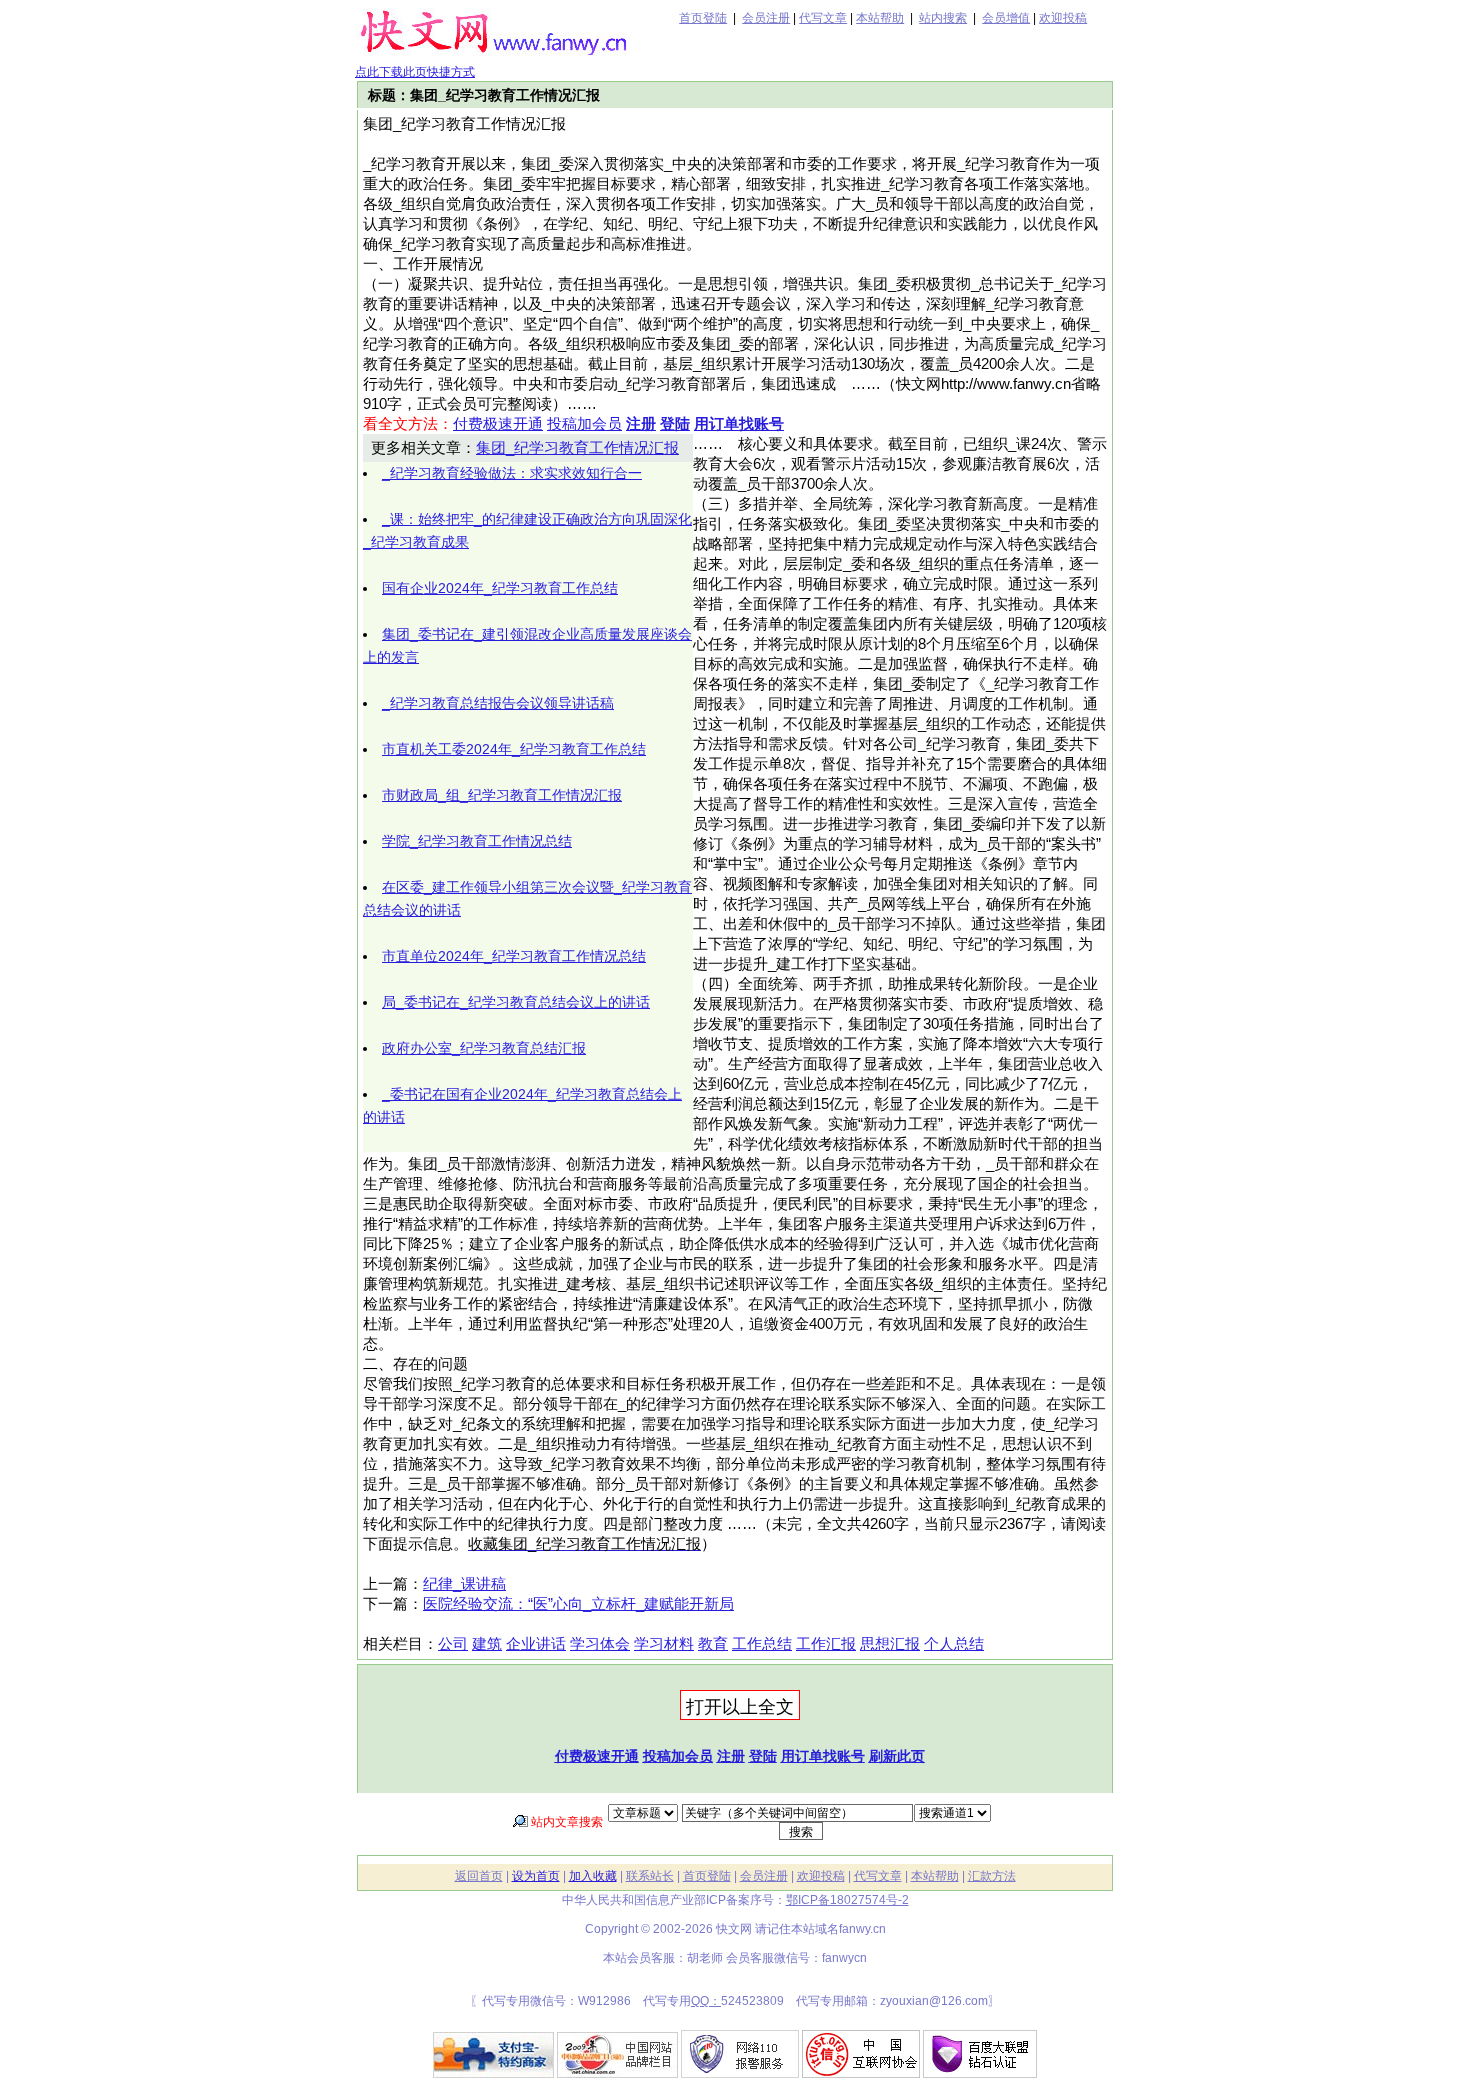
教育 (713, 1644)
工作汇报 (826, 1644)
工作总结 (762, 1644)
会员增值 (1006, 18)
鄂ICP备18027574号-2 (847, 1900)
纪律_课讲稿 (464, 1584)
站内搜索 (943, 18)
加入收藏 (593, 1876)
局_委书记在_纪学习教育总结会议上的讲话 (516, 1002)
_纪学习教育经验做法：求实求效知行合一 (512, 473)
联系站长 (650, 1876)
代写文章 (823, 18)
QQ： (706, 2001)
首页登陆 (703, 18)
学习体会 (600, 1644)
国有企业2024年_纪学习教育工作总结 (500, 588)
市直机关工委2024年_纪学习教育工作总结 (514, 749)
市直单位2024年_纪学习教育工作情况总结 (514, 956)
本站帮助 (880, 18)
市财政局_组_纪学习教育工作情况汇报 (502, 795)
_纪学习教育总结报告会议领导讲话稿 (498, 703)
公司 (453, 1644)
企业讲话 (536, 1644)
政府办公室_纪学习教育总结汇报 (484, 1048)
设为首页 (536, 1876)
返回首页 (479, 1876)
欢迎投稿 (1063, 18)
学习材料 (664, 1644)
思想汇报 (890, 1644)
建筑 (487, 1644)
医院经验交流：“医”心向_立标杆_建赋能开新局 (578, 1604)
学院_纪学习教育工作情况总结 (477, 841)
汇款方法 (992, 1876)
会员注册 (766, 18)
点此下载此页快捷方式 (415, 72)
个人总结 (954, 1644)
